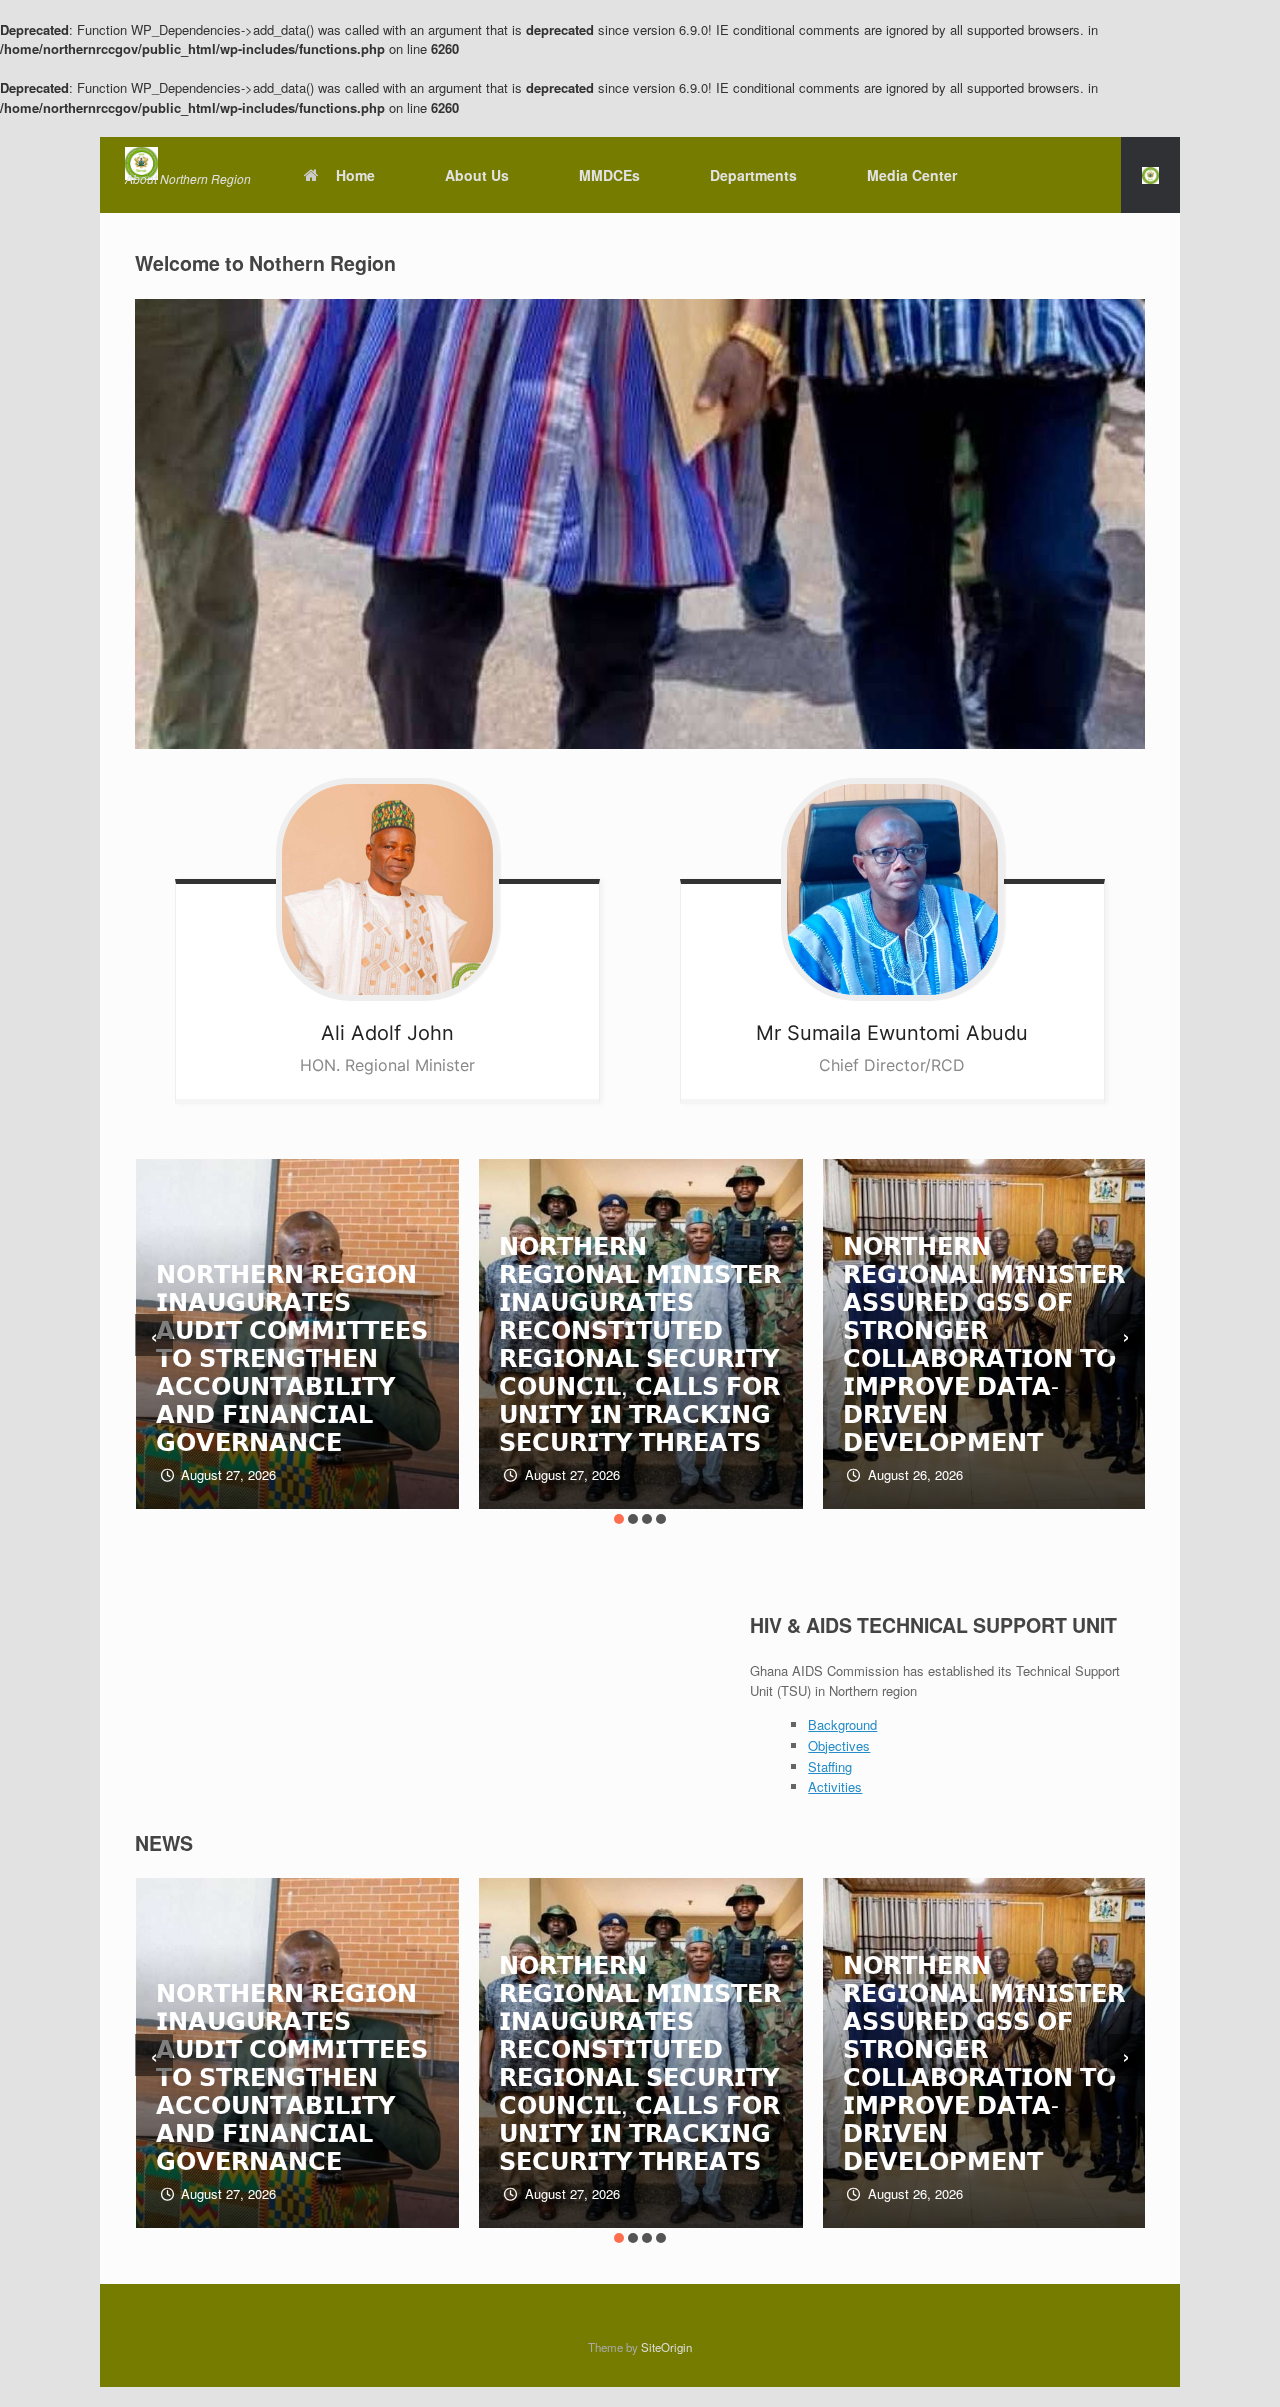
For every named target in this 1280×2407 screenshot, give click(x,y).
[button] (1150, 175)
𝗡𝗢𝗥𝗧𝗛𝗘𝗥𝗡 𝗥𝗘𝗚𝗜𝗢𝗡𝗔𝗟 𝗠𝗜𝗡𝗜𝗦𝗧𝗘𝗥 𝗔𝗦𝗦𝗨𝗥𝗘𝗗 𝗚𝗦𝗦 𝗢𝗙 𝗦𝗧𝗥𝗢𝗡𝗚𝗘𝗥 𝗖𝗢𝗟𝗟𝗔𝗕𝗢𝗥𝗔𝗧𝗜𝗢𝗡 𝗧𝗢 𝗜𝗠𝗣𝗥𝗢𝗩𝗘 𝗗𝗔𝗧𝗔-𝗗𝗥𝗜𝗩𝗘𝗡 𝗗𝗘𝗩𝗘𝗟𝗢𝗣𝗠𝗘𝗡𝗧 (642, 1342)
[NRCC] (188, 163)
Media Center (912, 175)
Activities (835, 1786)
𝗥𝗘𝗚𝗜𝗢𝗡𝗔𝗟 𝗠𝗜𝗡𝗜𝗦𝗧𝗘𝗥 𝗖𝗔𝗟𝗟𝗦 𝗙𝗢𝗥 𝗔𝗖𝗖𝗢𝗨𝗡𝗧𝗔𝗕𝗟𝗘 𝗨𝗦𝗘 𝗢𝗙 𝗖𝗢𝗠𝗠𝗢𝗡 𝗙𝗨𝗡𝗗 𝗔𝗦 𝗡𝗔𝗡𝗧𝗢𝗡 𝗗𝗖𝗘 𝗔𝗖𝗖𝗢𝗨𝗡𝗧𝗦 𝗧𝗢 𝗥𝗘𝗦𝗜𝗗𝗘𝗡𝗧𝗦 (985, 1356)
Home (355, 175)
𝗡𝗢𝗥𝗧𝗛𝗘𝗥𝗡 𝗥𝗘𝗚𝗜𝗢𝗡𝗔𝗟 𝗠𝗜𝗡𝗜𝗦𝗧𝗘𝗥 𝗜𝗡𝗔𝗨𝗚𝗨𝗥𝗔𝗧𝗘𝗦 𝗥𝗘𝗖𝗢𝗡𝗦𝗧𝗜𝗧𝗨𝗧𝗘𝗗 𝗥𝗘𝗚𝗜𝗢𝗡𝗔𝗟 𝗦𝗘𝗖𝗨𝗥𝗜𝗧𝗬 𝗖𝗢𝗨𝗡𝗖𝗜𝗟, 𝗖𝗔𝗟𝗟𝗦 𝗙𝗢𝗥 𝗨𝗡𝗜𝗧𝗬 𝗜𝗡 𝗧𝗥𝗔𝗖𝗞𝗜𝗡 (298, 1342)
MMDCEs (609, 175)
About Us (477, 175)
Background (842, 1724)
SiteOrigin (666, 2347)
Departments (753, 175)
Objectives (839, 1745)
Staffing (830, 1766)
